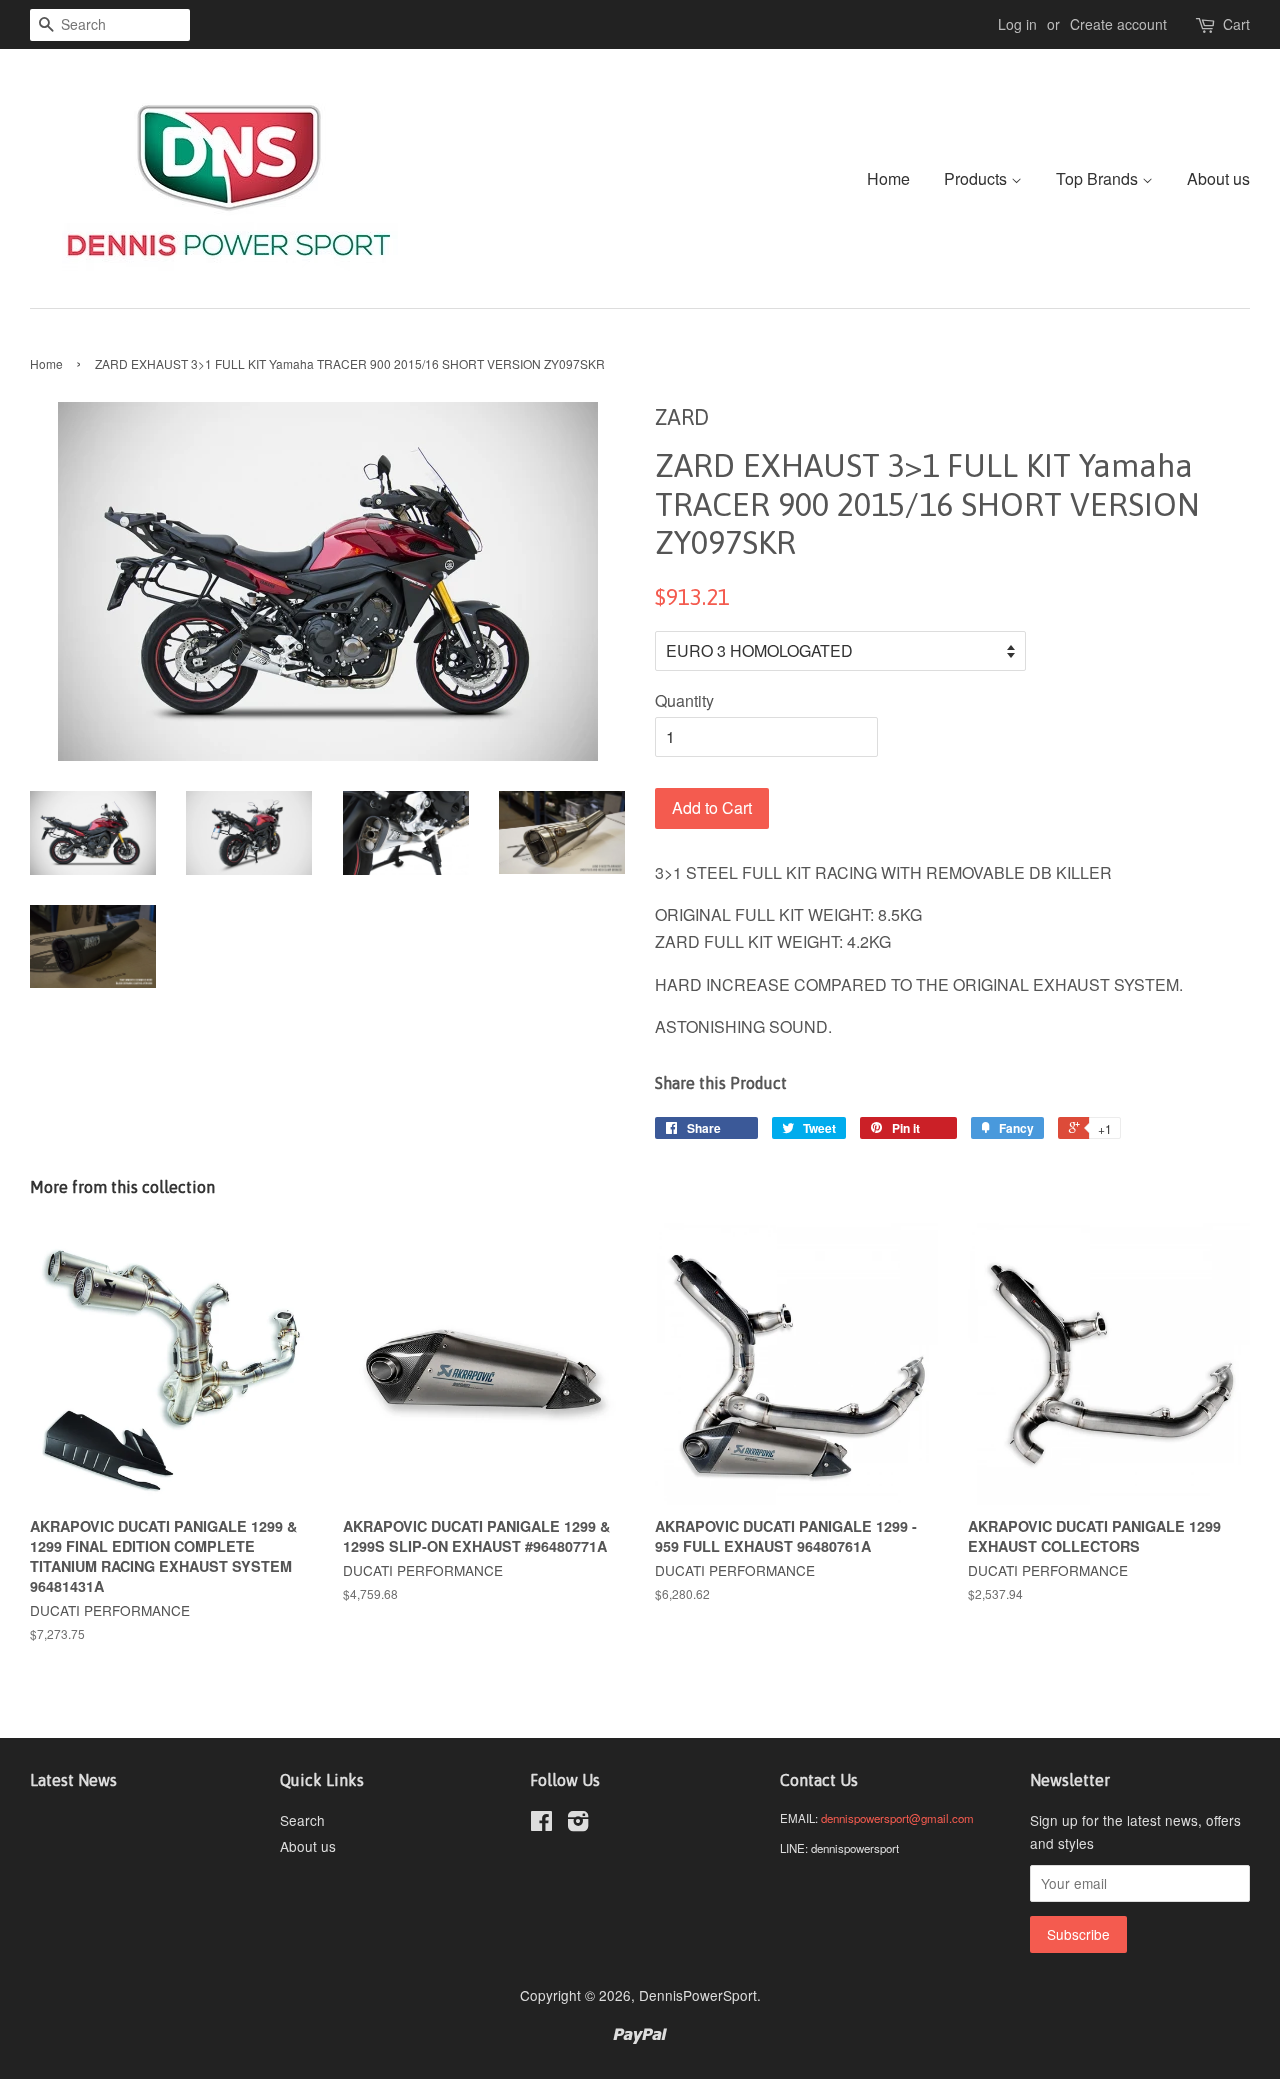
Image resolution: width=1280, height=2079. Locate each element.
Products (977, 178)
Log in (1017, 24)
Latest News (73, 1780)
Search (302, 1820)
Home (888, 178)
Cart (1236, 24)
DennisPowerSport (698, 1995)
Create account (1118, 24)
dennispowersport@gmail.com (897, 1818)
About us (1218, 178)
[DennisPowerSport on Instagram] (578, 1824)
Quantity (684, 700)
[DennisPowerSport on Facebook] (541, 1824)
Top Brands (1099, 178)
